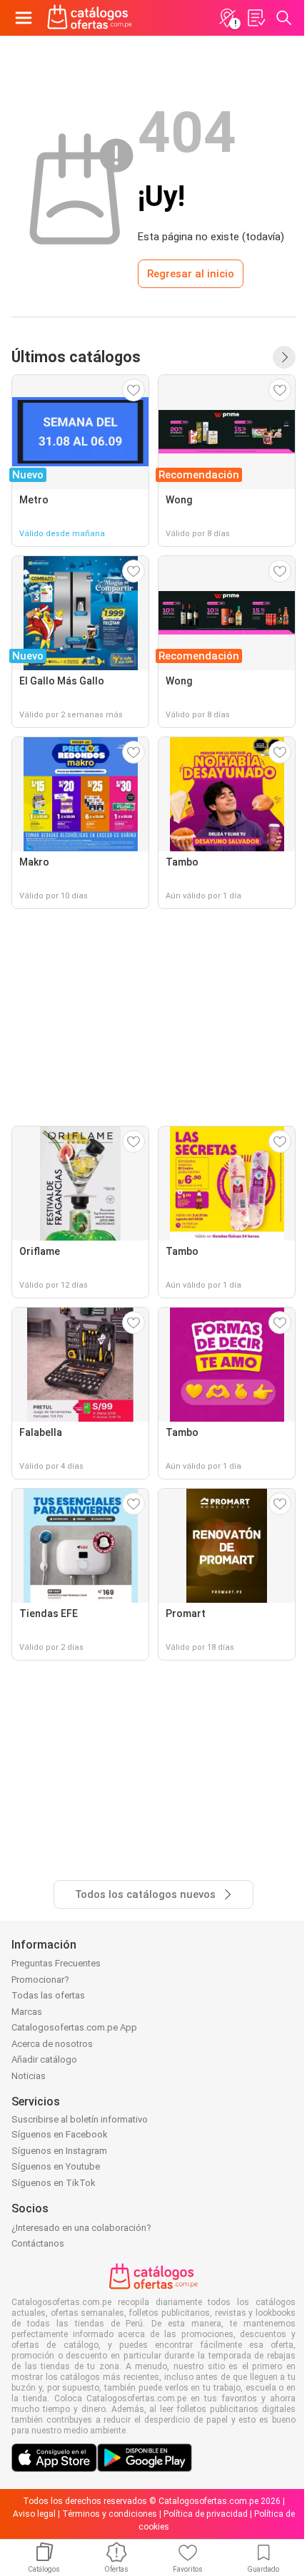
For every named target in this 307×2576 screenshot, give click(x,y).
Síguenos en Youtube (56, 2166)
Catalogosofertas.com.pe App (74, 2027)
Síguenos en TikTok (54, 2183)
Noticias (29, 2076)
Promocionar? (40, 1980)
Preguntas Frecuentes (56, 1963)
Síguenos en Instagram (59, 2151)
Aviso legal (34, 2514)
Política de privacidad (206, 2514)
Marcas (27, 2012)
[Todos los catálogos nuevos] (284, 357)
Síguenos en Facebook (60, 2134)
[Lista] (256, 18)
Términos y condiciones (110, 2514)
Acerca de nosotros (52, 2044)
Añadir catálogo (44, 2059)
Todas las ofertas (48, 1995)
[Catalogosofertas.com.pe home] (90, 18)
